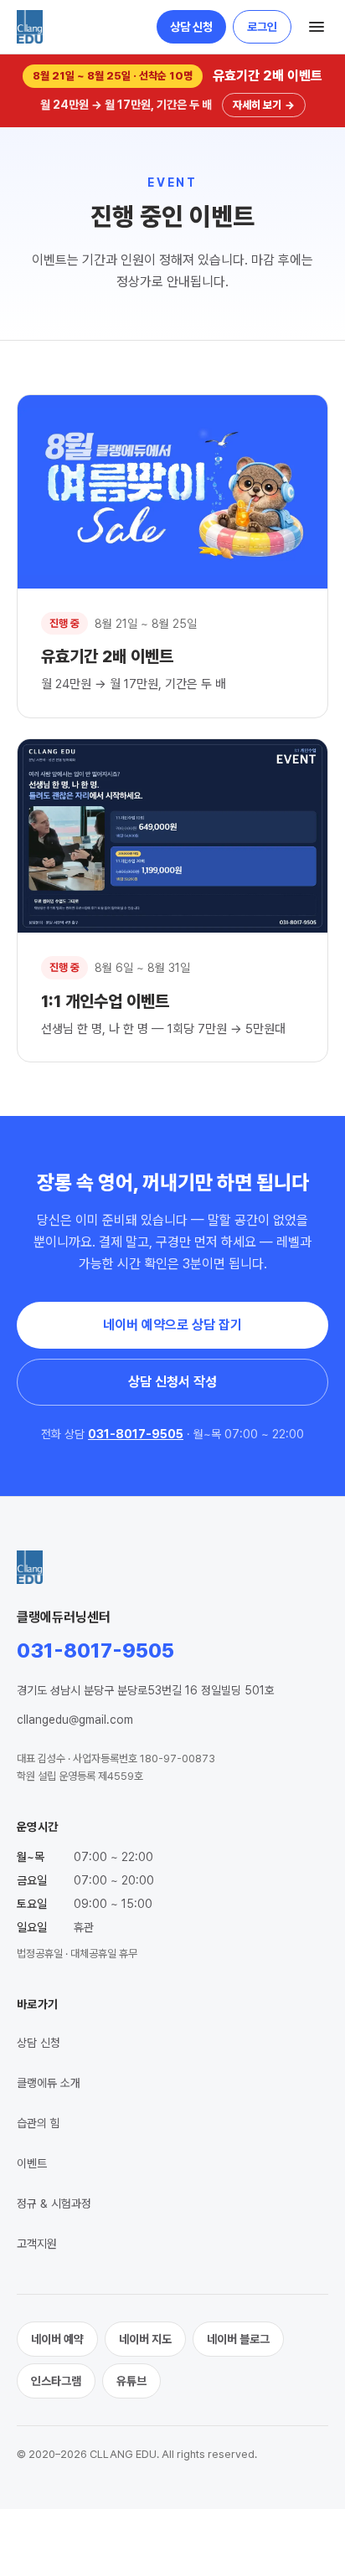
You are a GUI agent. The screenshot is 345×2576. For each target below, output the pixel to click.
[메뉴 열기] (317, 27)
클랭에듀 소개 (49, 2083)
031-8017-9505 (136, 1434)
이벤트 (32, 2163)
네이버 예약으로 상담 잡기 (172, 1325)
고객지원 (37, 2244)
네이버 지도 (145, 2339)
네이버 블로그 (238, 2339)
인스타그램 (56, 2381)
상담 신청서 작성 (172, 1382)
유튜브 (131, 2381)
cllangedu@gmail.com (75, 1720)
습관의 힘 (39, 2123)
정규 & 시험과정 (54, 2203)
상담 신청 (191, 27)
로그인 (262, 27)
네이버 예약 (57, 2339)
